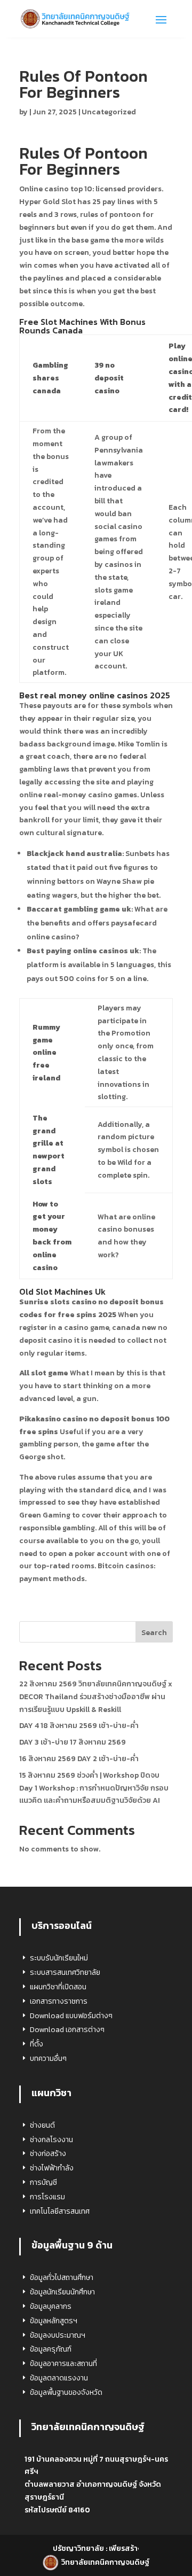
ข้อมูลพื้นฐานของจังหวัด (66, 2392)
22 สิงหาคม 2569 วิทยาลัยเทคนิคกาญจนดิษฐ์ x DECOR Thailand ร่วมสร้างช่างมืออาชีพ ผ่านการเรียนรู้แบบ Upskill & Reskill (96, 1697)
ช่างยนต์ (42, 2125)
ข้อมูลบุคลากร (51, 2306)
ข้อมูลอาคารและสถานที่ (63, 2364)
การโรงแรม (47, 2197)
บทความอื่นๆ (48, 2059)
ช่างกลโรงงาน (51, 2140)
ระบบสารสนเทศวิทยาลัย (65, 1972)
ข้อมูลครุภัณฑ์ (51, 2349)
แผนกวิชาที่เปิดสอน (58, 1987)
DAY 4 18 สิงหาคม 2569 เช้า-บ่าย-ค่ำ (79, 1726)
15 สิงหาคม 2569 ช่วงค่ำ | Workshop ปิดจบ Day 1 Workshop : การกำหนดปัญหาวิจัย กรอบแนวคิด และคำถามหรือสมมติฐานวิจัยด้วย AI (94, 1788)
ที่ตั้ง (37, 2044)
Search (154, 1633)
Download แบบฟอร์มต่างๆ (71, 2016)
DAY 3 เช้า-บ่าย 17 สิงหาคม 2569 (73, 1742)
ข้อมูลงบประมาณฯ (58, 2335)
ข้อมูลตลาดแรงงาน (59, 2378)
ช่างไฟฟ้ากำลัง (52, 2168)
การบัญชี (43, 2182)
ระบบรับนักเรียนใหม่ (59, 1958)
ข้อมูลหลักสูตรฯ (54, 2321)
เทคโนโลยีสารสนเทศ (60, 2211)
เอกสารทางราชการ (59, 2001)
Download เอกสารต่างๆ (67, 2030)
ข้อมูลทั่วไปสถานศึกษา (62, 2278)
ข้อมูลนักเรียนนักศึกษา (62, 2292)
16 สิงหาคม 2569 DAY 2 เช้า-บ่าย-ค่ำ (79, 1759)
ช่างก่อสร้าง (48, 2154)
